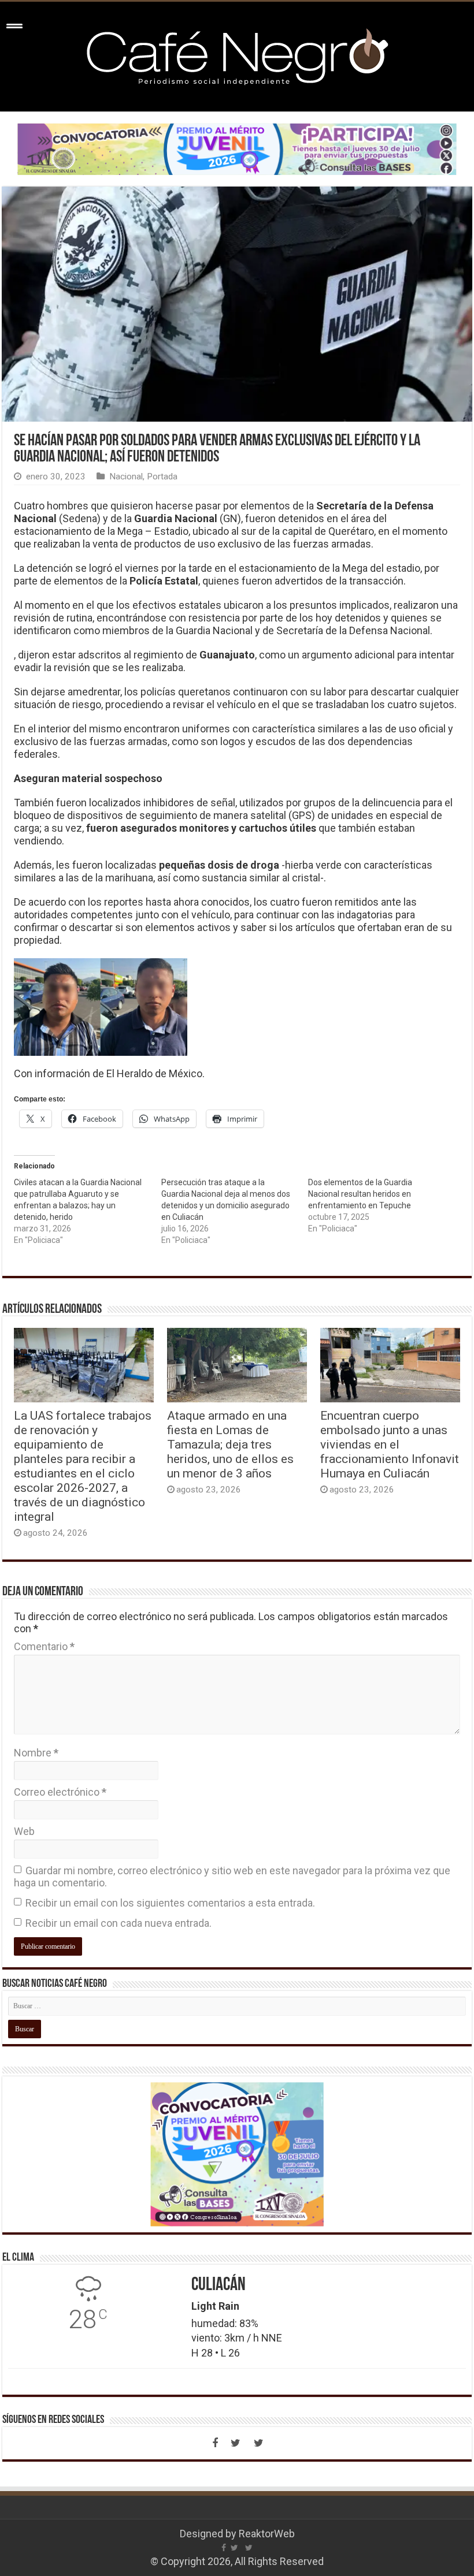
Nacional (126, 477)
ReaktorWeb (267, 2534)
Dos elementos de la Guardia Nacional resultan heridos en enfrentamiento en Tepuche (360, 1194)
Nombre (36, 1753)
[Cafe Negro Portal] (237, 54)
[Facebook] (215, 2443)
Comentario (44, 1646)
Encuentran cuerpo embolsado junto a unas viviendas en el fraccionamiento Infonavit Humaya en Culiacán (390, 1444)
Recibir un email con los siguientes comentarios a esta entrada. (170, 1903)
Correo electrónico (60, 1792)
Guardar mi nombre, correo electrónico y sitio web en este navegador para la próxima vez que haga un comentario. (232, 1877)
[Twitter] (236, 2443)
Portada (162, 477)
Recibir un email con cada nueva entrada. (118, 1923)
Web (24, 1831)
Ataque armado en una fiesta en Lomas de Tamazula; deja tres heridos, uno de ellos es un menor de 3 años (230, 1444)
